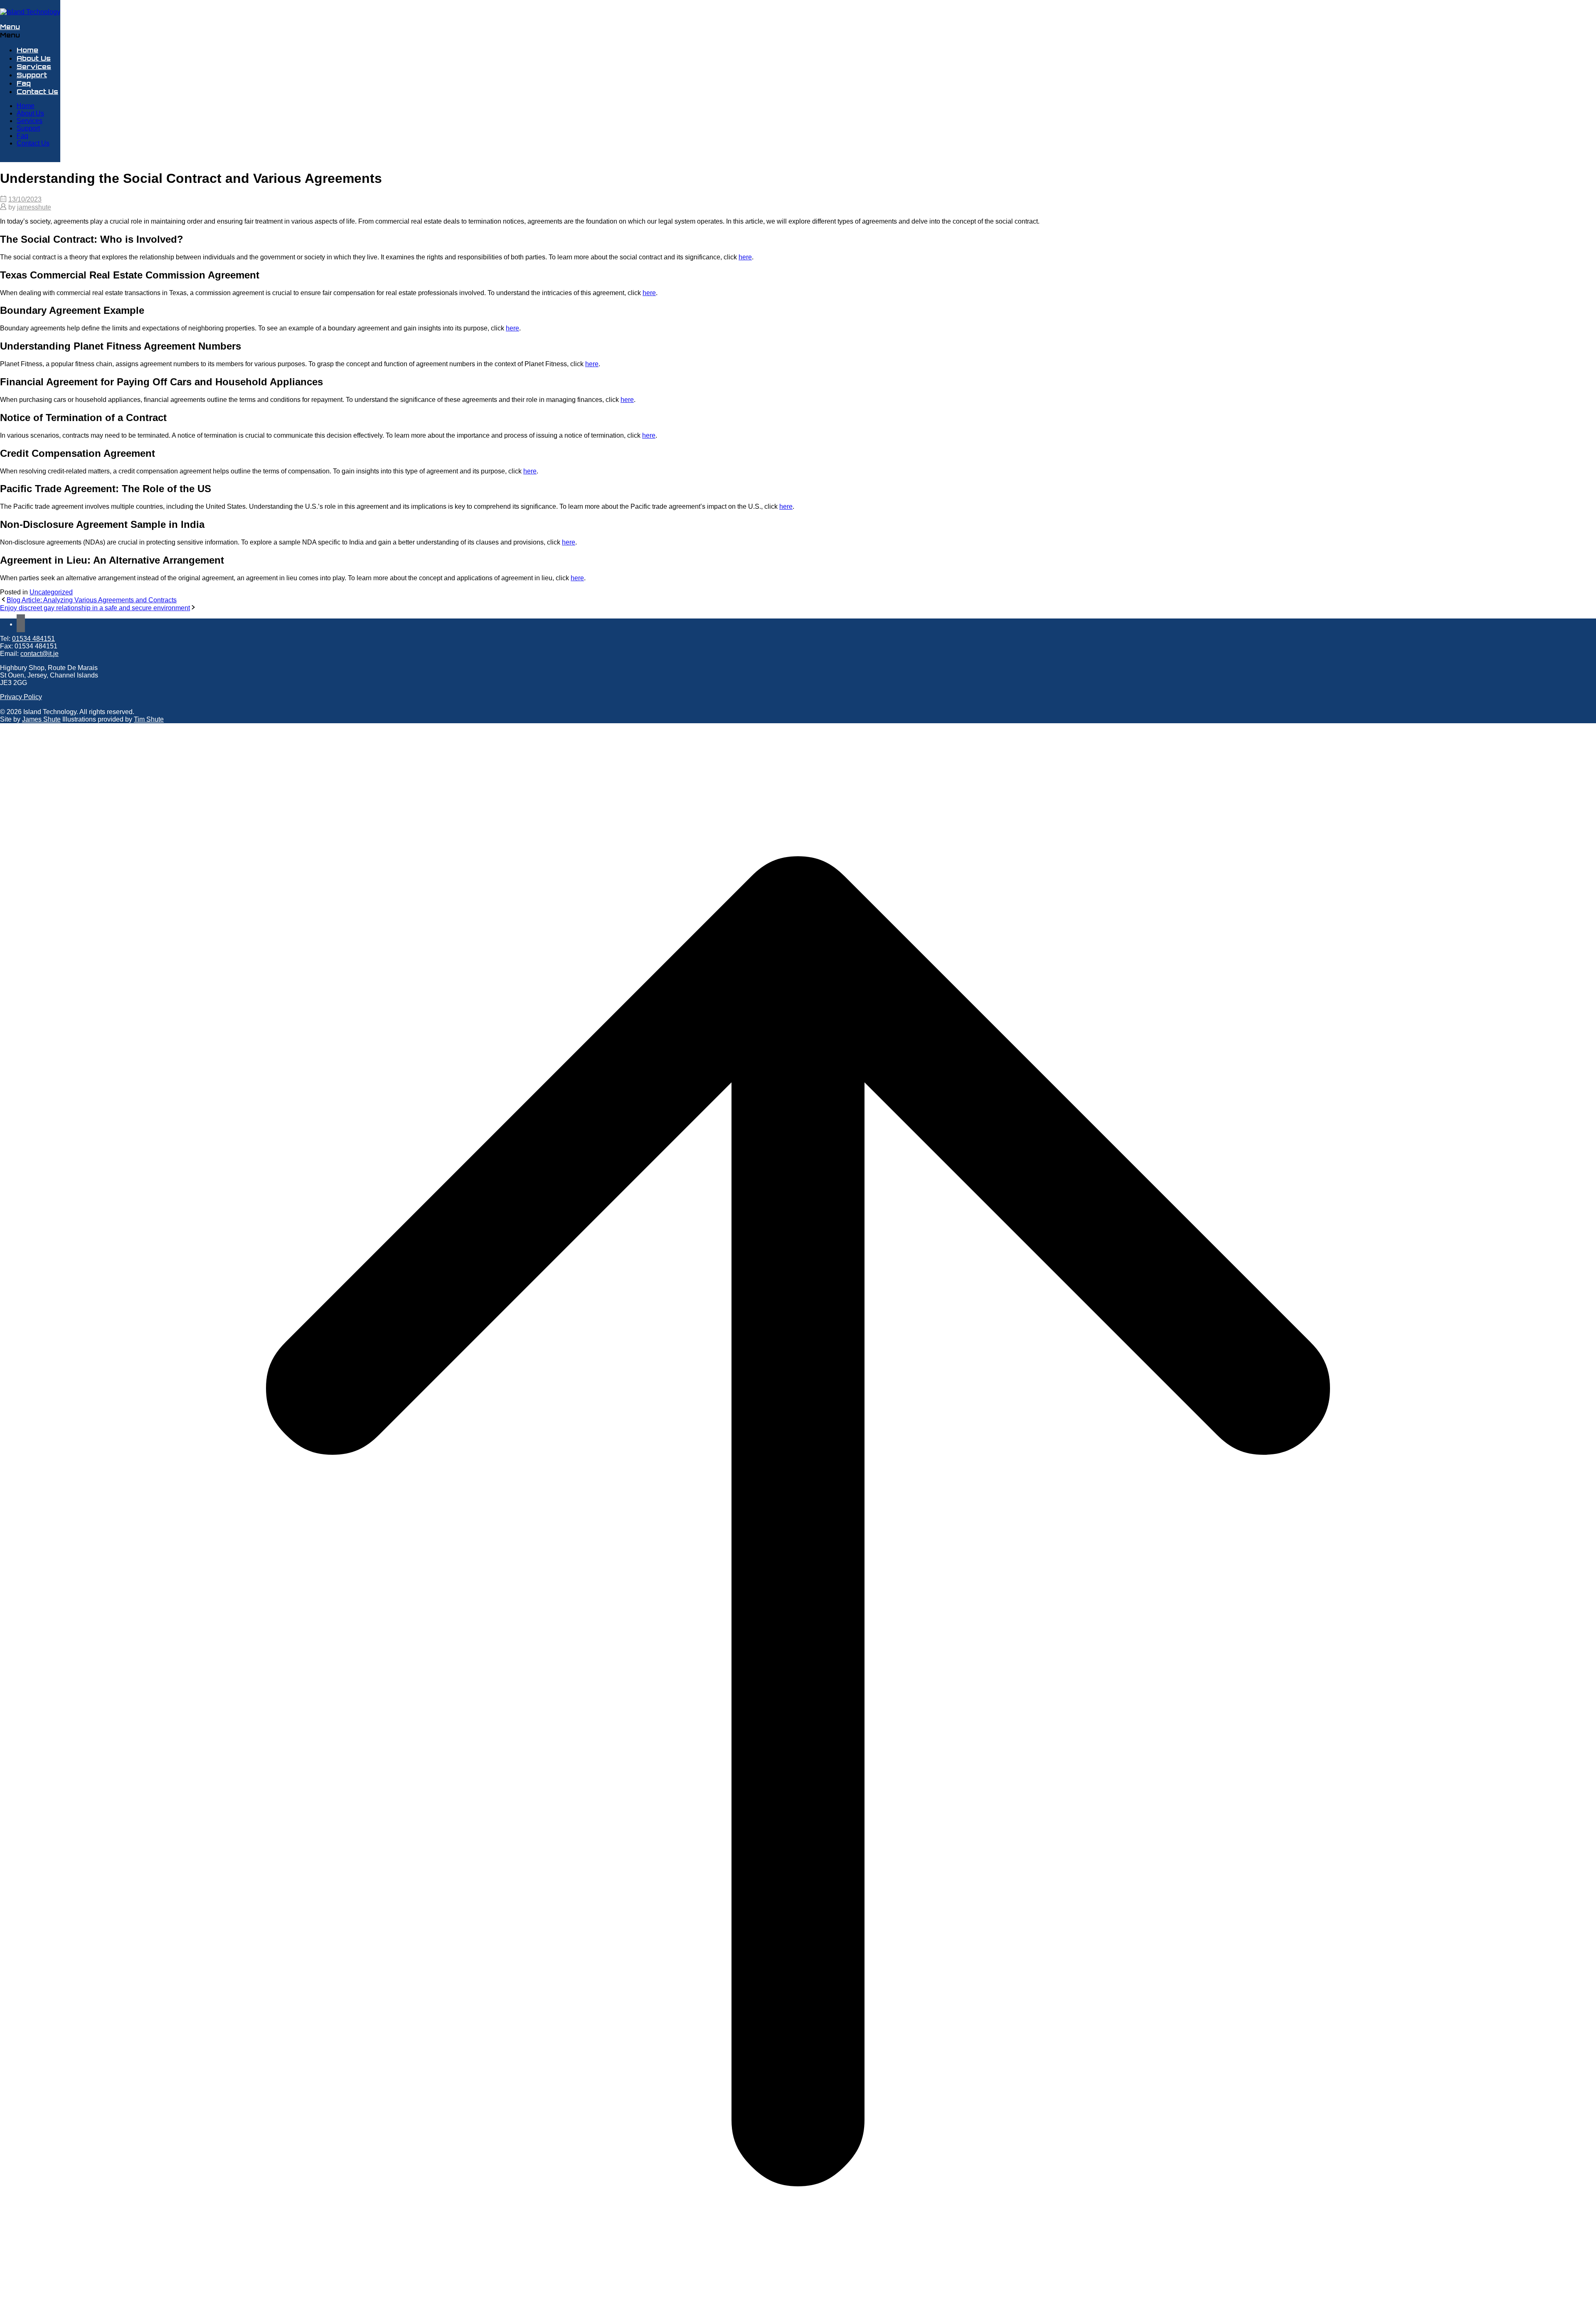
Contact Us (37, 91)
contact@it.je (39, 654)
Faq (24, 83)
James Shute (41, 719)
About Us (34, 58)
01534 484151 (33, 639)
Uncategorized (51, 592)
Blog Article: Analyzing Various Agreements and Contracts (92, 600)
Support (32, 75)
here (745, 257)
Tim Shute (149, 719)
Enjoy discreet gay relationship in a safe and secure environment (95, 608)
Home (27, 50)
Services (34, 67)
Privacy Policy (21, 697)
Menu (10, 27)
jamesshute (34, 207)
